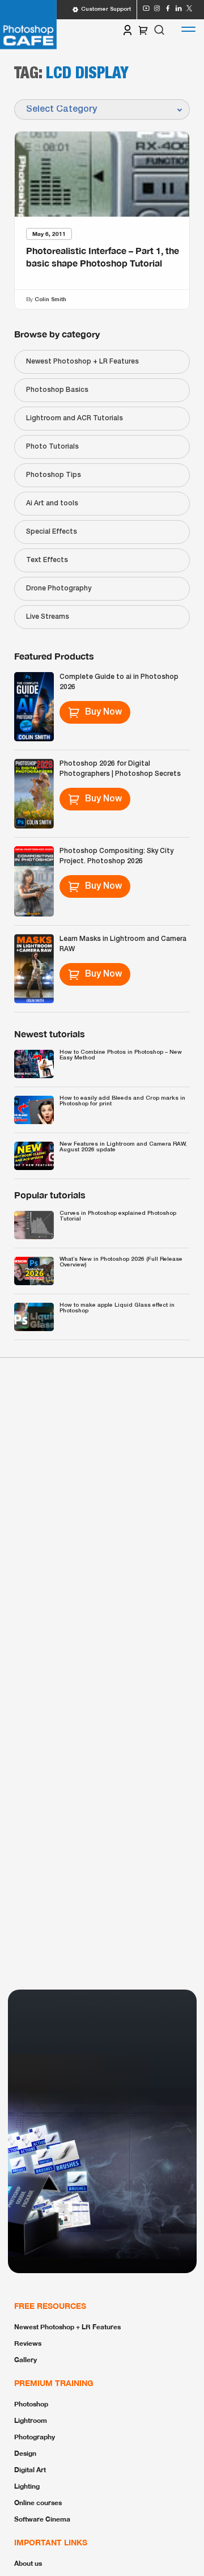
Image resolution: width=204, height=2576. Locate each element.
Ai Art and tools (52, 503)
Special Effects (52, 532)
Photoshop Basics (57, 390)
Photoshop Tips (54, 475)
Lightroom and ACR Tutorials (75, 418)
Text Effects (47, 560)
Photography (35, 2437)
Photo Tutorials (52, 447)
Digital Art (30, 2470)
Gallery (25, 2360)
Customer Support (106, 9)
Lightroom (31, 2420)
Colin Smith (50, 299)
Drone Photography (59, 588)
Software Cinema (42, 2519)
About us (28, 2563)
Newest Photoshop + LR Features (82, 362)
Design (25, 2453)
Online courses (38, 2503)
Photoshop (31, 2404)
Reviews (28, 2343)
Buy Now (103, 712)
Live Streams (48, 617)
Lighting (27, 2486)
